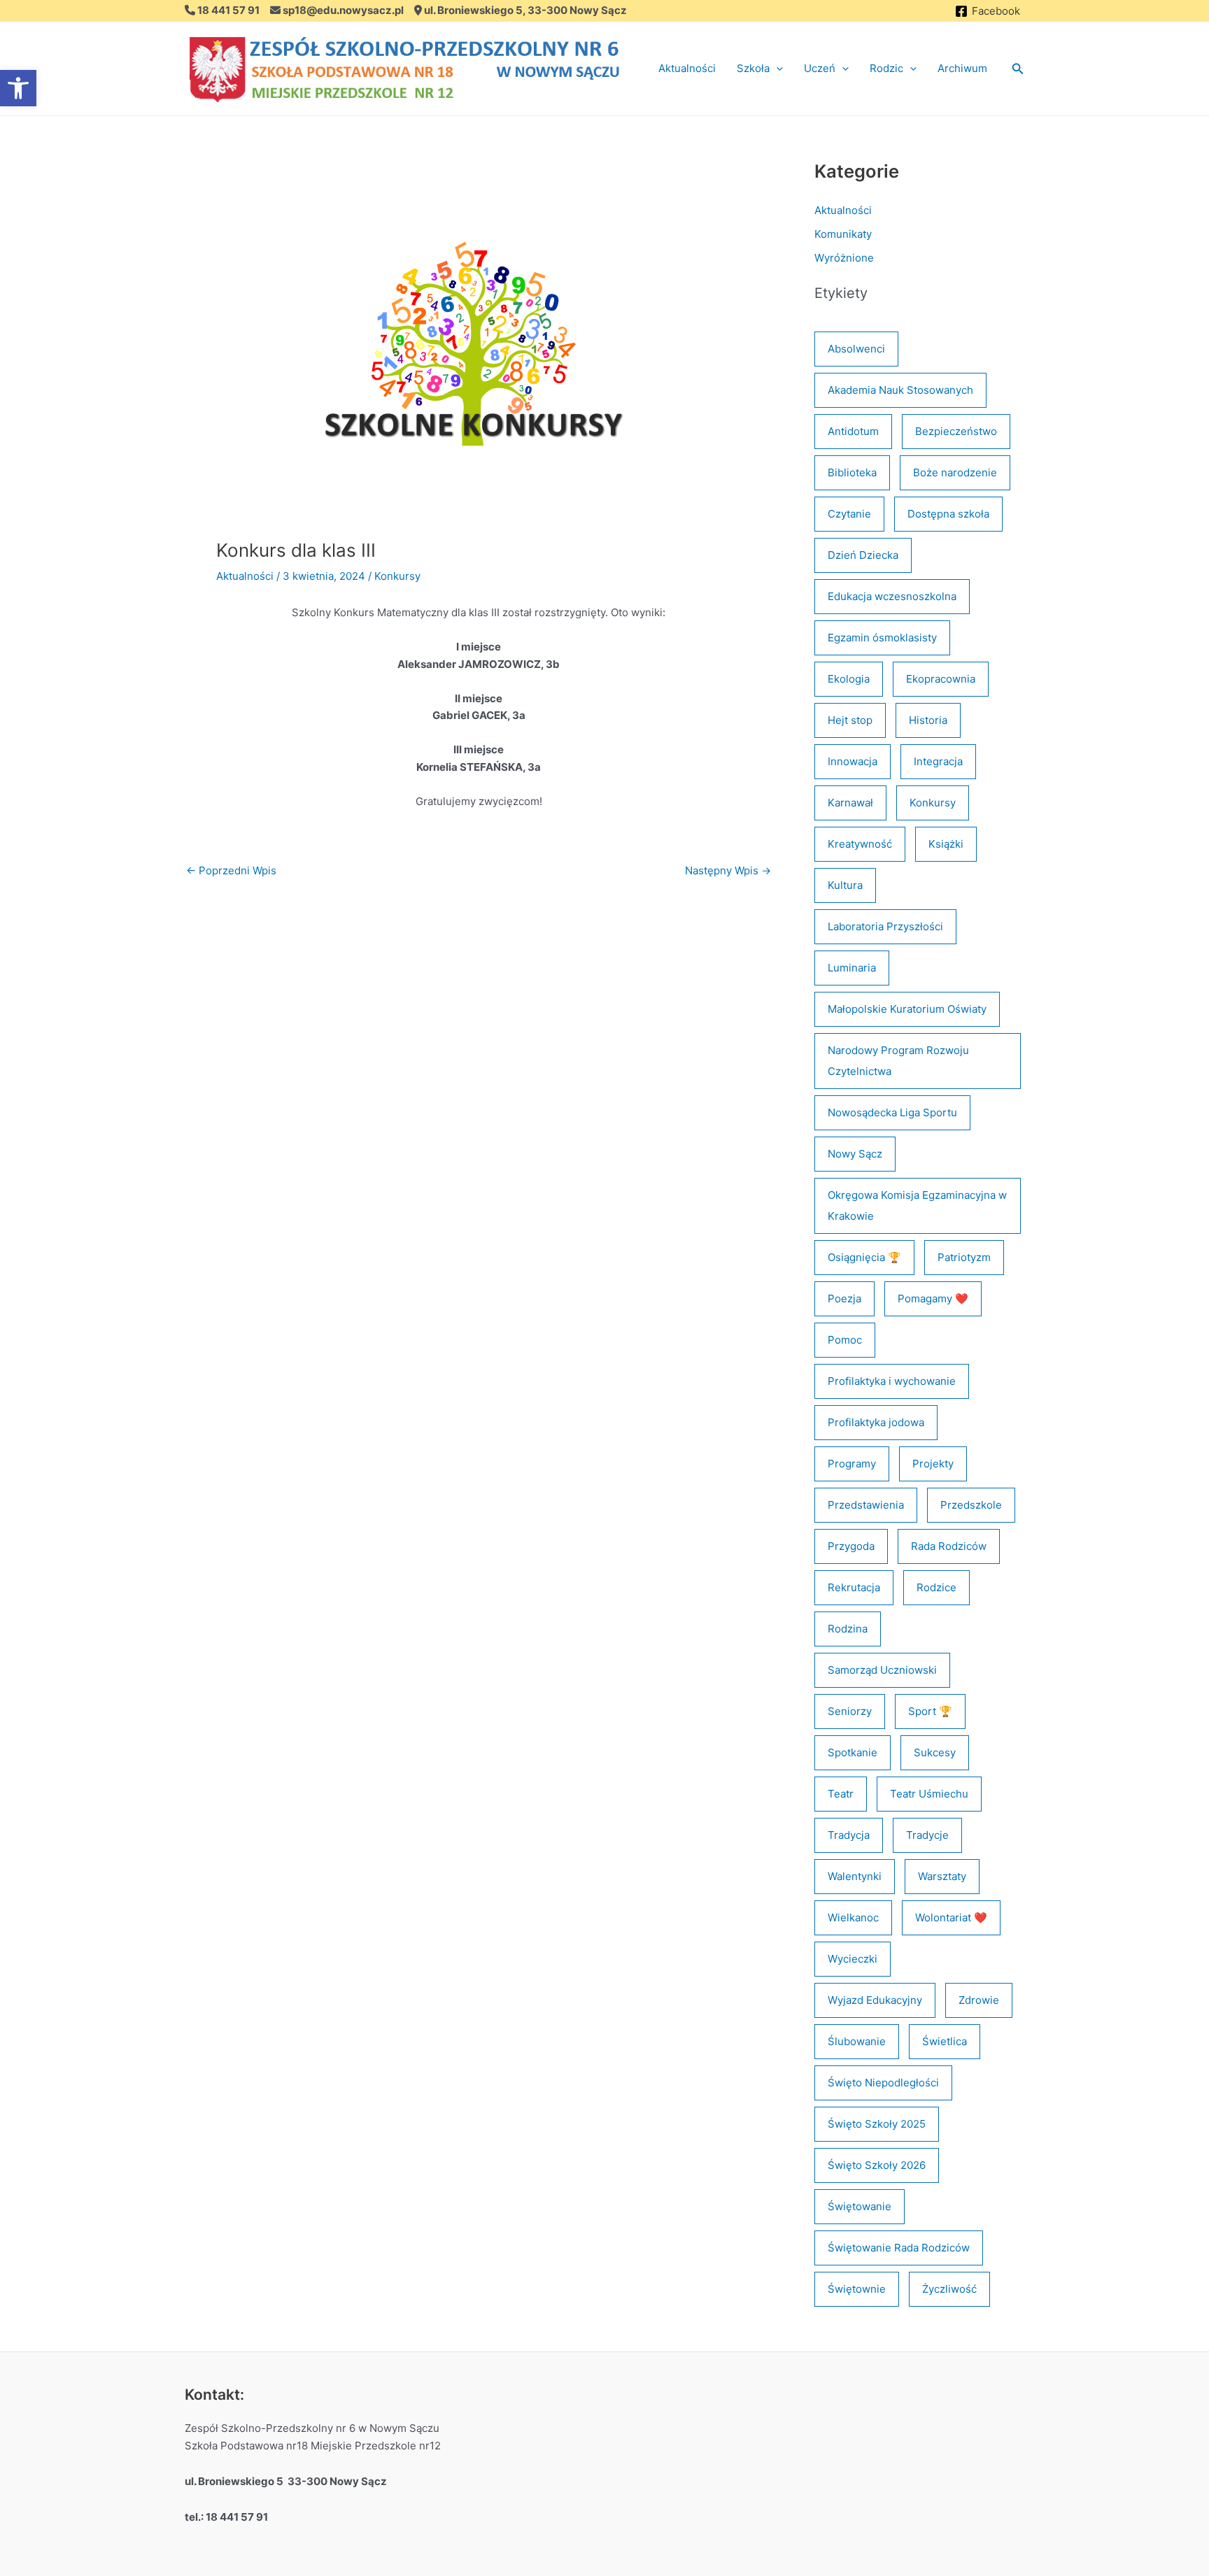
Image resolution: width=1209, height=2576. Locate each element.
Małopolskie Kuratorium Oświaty (907, 1009)
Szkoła (753, 68)
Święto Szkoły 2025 (877, 2124)
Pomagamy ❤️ (933, 1298)
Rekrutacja (854, 1587)
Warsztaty (942, 1876)
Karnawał (850, 803)
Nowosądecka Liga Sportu (892, 1112)
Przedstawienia (866, 1505)
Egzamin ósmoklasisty (882, 638)
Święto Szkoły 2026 (877, 2165)
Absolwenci (856, 349)
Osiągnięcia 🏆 (864, 1257)
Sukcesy (935, 1752)
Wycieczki (853, 1959)
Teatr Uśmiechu (929, 1794)
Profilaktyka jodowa (876, 1422)
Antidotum (853, 431)
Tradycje (927, 1835)
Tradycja (849, 1835)
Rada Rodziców (949, 1546)
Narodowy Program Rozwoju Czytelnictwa (898, 1061)
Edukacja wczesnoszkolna (892, 596)
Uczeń (820, 68)
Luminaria (852, 968)
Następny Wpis (728, 870)
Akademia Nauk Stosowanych (900, 390)
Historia (928, 720)
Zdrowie (979, 2000)
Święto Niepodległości (883, 2083)
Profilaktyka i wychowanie (892, 1381)
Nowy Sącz (855, 1154)
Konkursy (397, 576)
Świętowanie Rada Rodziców (899, 2248)
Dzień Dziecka (863, 555)
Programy (852, 1464)
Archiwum (962, 68)
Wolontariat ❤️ (951, 1917)
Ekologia (849, 679)
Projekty (933, 1464)
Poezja (844, 1298)
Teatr (841, 1794)
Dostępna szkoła (948, 514)
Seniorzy (850, 1711)
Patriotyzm (964, 1257)
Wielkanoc (853, 1917)
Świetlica (945, 2041)
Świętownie (857, 2289)
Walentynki (855, 1876)
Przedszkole (971, 1505)
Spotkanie (853, 1752)
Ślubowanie (857, 2041)
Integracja (938, 761)
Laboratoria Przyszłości (885, 926)
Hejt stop (850, 720)
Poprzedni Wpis (231, 870)
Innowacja (853, 761)
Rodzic (886, 68)
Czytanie (849, 514)
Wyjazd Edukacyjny (875, 2000)
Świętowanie (860, 2206)
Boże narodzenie (955, 472)
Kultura (845, 885)
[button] (776, 69)
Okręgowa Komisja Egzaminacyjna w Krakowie (917, 1205)
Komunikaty (843, 234)
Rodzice (936, 1587)
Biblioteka (852, 472)
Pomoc (845, 1340)
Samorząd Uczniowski (882, 1670)
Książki (946, 844)
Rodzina (848, 1629)
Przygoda (851, 1546)
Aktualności (687, 68)
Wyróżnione (844, 258)
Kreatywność (860, 844)
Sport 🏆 (930, 1711)
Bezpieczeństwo (956, 431)
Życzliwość (949, 2289)
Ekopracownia (941, 679)
